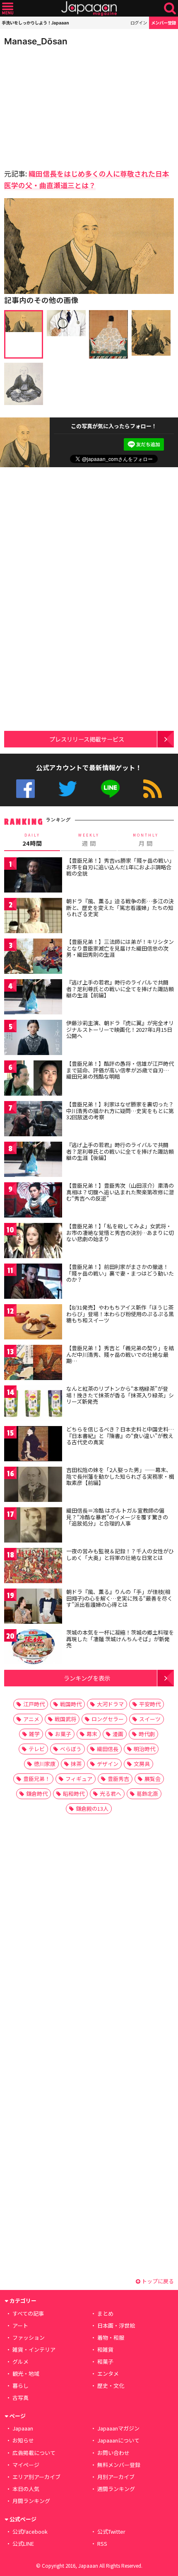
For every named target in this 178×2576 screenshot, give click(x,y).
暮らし (20, 2386)
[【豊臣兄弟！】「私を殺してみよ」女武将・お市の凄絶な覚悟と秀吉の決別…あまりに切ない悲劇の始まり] (33, 1242)
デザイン (108, 1764)
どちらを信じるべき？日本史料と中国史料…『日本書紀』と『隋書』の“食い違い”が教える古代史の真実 (120, 1436)
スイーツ (150, 1719)
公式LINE (110, 789)
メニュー (8, 8)
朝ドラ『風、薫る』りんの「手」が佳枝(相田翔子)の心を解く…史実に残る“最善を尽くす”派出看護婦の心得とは (119, 1598)
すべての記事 (28, 2313)
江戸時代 (34, 1704)
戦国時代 (71, 1704)
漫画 (118, 1734)
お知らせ (23, 2440)
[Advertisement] (62, 105)
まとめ (105, 2313)
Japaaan (89, 8)
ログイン (139, 23)
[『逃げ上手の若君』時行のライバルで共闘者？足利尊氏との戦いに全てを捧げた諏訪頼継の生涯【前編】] (33, 998)
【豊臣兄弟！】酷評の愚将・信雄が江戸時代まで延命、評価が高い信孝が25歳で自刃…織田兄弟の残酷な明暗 (120, 1070)
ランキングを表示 (87, 1678)
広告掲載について (34, 2453)
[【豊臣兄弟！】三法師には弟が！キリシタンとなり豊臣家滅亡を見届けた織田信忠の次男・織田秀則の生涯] (33, 957)
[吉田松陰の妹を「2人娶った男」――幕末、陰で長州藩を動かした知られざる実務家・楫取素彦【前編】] (33, 1486)
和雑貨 (105, 2349)
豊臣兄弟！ (37, 1779)
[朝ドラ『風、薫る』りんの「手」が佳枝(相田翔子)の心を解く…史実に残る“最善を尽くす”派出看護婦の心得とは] (33, 1607)
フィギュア (79, 1779)
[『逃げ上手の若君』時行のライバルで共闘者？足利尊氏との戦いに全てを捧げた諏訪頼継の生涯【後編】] (33, 1161)
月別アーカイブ (116, 2477)
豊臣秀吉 (118, 1779)
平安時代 (150, 1704)
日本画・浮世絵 (116, 2325)
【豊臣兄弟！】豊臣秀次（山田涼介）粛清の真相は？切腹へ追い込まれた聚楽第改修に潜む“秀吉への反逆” (120, 1192)
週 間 (89, 840)
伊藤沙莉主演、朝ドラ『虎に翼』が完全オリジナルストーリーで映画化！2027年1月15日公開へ (120, 1029)
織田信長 (108, 1749)
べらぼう (71, 1749)
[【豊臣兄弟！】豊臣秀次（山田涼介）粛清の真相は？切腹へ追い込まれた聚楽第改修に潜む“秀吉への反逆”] (33, 1201)
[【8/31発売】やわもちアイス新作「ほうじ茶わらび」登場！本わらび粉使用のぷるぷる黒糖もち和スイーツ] (33, 1323)
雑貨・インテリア (34, 2349)
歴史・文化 (111, 2386)
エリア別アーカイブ (36, 2477)
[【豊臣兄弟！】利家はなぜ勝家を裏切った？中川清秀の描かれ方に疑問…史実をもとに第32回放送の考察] (33, 1120)
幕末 (92, 1734)
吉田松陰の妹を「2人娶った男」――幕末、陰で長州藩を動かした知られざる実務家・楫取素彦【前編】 (120, 1476)
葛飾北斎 (147, 1794)
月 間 (146, 840)
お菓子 (63, 1734)
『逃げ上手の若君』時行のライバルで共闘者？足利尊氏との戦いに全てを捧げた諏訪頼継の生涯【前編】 (120, 989)
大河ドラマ (110, 1704)
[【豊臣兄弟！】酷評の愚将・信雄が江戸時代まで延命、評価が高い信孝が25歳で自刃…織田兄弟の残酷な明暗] (33, 1079)
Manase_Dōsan (36, 41)
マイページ (26, 2465)
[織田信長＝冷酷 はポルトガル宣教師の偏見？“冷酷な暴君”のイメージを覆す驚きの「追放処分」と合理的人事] (33, 1526)
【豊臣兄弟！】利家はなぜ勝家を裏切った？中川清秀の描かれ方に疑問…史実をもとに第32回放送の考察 (120, 1111)
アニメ (31, 1719)
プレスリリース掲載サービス (87, 739)
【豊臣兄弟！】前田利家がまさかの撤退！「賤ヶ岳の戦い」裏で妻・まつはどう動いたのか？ (120, 1273)
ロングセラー (108, 1719)
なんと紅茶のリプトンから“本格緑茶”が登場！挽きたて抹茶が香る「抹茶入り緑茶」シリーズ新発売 (120, 1395)
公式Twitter (68, 789)
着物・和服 (111, 2337)
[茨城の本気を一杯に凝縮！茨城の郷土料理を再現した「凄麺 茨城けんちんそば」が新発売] (33, 1648)
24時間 (32, 840)
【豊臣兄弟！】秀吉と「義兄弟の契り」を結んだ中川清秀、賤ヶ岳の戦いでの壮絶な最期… (120, 1354)
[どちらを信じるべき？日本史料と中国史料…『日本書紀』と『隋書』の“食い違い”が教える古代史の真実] (33, 1445)
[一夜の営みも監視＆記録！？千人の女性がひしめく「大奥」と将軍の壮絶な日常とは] (33, 1567)
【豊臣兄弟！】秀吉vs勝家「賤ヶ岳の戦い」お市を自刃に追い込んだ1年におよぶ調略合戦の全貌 (119, 867)
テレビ (37, 1749)
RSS (153, 789)
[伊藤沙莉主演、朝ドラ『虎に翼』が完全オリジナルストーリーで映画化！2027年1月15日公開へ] (33, 1039)
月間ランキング (31, 2501)
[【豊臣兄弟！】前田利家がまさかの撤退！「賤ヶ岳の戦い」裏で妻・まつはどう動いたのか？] (33, 1282)
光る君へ (111, 1794)
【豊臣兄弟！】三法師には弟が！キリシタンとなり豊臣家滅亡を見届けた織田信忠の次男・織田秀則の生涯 (120, 948)
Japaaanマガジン (118, 2428)
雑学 (34, 1734)
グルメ (20, 2361)
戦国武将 (65, 1719)
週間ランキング (116, 2489)
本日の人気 (26, 2489)
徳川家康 (45, 1764)
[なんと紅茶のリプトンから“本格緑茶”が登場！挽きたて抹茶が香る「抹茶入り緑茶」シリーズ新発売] (33, 1404)
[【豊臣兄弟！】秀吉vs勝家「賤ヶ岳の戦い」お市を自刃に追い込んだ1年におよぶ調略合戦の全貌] (33, 876)
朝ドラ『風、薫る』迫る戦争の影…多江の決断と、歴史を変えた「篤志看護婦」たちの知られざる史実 (120, 907)
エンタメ (108, 2373)
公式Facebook (25, 789)
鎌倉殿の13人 (92, 1808)
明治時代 (144, 1749)
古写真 (20, 2398)
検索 (170, 8)
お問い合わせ (113, 2453)
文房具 (142, 1764)
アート (20, 2325)
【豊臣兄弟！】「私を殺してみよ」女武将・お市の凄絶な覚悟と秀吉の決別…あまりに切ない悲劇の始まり (120, 1232)
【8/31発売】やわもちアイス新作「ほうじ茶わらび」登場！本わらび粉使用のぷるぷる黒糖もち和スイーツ (120, 1314)
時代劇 (147, 1734)
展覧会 (153, 1779)
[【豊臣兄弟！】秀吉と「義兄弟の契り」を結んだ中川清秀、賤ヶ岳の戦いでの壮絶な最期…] (33, 1364)
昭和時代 (74, 1794)
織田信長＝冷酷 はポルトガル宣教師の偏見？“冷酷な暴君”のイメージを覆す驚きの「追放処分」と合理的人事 (117, 1517)
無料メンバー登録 (119, 2465)
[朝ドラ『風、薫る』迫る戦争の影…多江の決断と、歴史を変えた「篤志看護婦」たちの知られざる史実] (33, 917)
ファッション (29, 2337)
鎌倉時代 (37, 1794)
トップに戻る (157, 2281)
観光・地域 (26, 2373)
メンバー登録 (164, 23)
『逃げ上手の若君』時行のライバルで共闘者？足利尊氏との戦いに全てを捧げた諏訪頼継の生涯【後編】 (120, 1151)
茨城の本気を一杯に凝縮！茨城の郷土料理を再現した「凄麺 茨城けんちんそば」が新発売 (120, 1639)
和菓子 (105, 2361)
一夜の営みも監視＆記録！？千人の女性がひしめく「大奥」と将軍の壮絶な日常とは (120, 1554)
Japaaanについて (118, 2440)
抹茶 (76, 1764)
